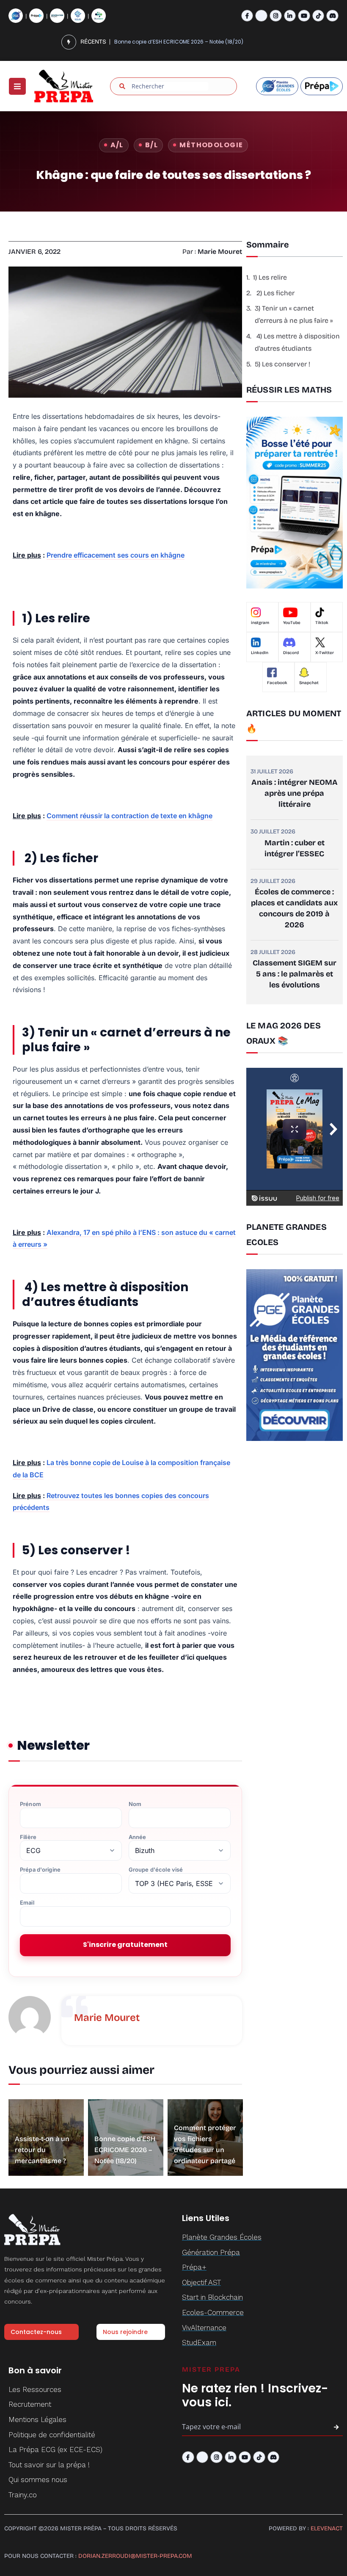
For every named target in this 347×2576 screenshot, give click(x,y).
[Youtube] (304, 16)
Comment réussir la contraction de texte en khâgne (129, 816)
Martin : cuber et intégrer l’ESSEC (295, 848)
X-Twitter (325, 653)
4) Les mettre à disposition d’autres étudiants (297, 342)
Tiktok (322, 623)
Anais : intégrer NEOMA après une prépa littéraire (295, 793)
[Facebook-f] (247, 16)
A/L (117, 145)
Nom (135, 1804)
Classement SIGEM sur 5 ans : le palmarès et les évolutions (295, 974)
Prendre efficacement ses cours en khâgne (116, 555)
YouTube (292, 623)
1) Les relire (270, 277)
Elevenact (327, 2528)
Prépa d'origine (40, 1870)
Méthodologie (211, 145)
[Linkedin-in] (290, 16)
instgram (260, 623)
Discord (291, 653)
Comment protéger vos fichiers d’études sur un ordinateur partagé (189, 42)
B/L (151, 145)
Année (138, 1837)
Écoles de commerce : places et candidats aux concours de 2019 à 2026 (294, 908)
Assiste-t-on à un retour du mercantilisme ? (42, 2150)
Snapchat (309, 683)
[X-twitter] (261, 16)
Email (27, 1903)
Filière (28, 1837)
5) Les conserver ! (282, 364)
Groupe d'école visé (156, 1870)
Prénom (30, 1804)
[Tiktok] (318, 16)
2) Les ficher (275, 293)
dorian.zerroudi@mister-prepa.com (135, 2556)
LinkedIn (260, 653)
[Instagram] (276, 16)
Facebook (277, 683)
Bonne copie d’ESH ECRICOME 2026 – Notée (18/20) (125, 2150)
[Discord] (332, 16)
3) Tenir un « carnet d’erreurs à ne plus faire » (294, 314)
